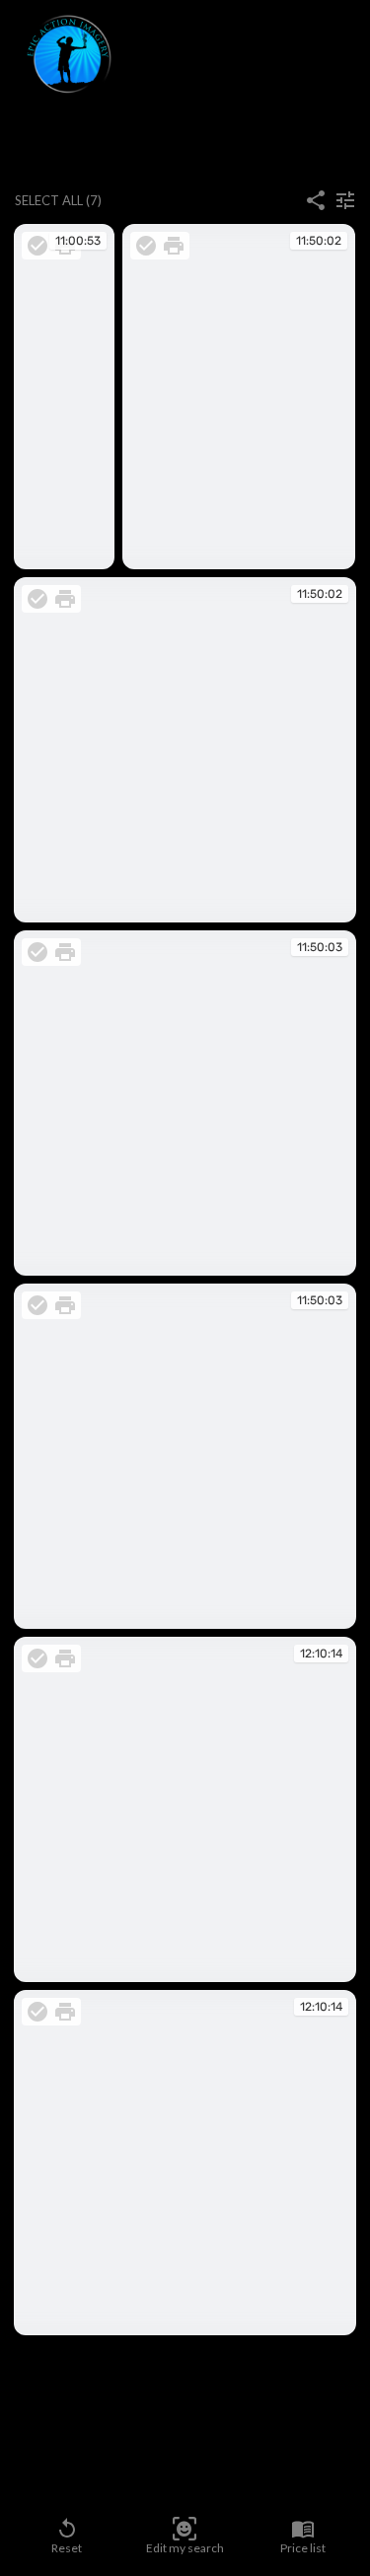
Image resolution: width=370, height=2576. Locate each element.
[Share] (316, 200)
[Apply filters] (345, 200)
